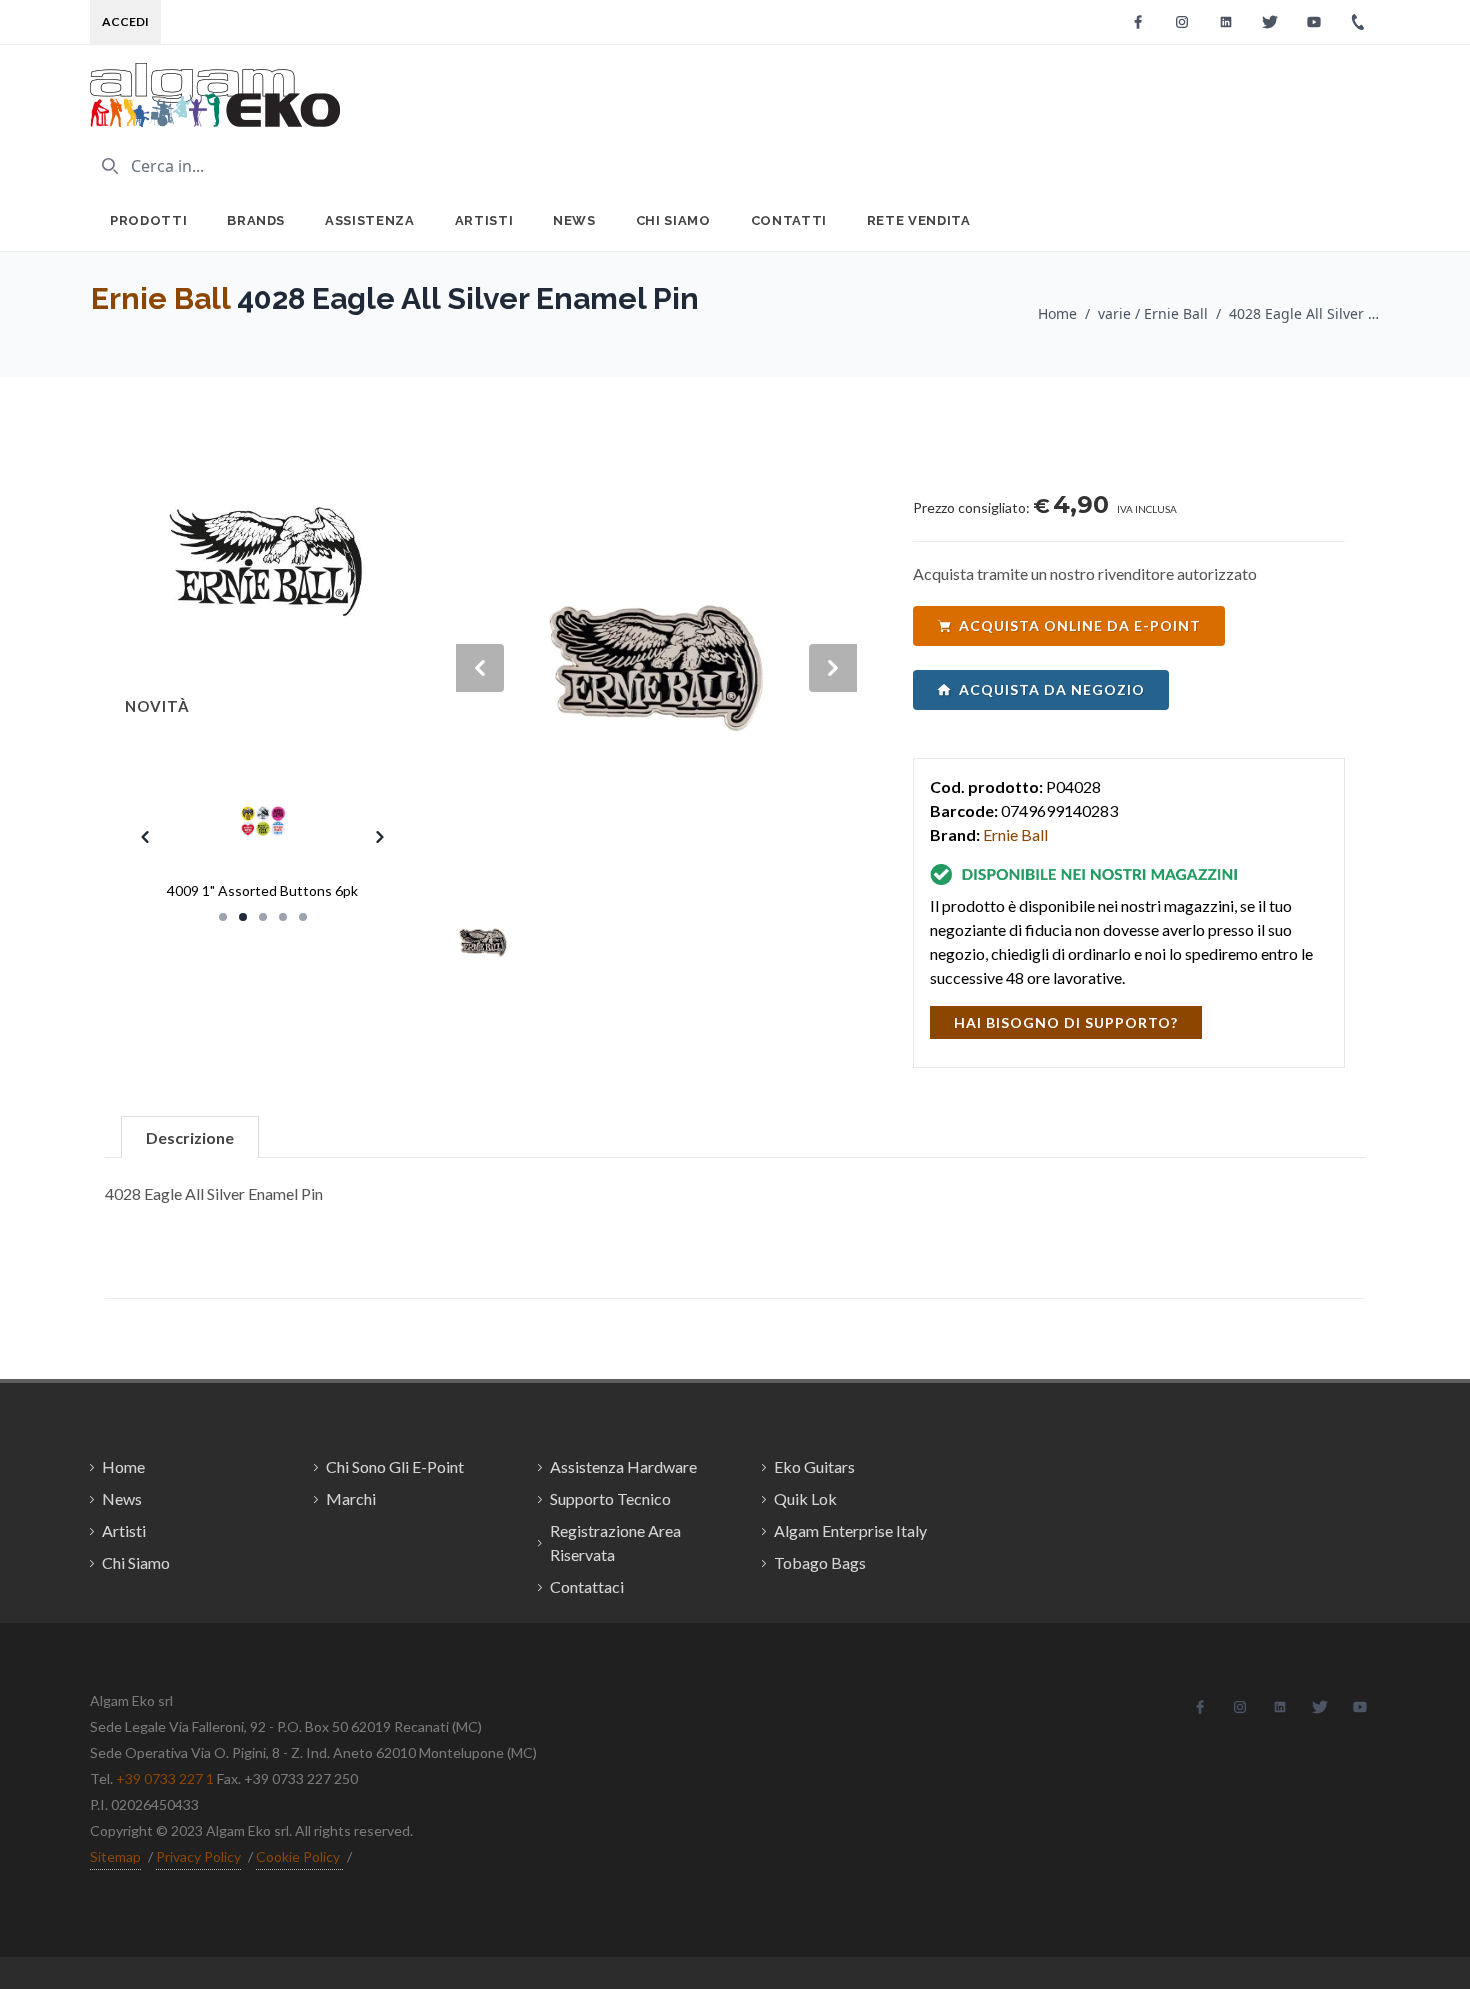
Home (1057, 313)
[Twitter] (1270, 22)
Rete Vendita (919, 220)
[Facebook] (1138, 22)
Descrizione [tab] (190, 1137)
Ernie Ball (160, 298)
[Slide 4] (283, 917)
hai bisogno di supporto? (1066, 1022)
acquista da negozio (1052, 689)
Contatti (789, 220)
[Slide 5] (303, 917)
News (574, 220)
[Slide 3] (263, 917)
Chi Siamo (673, 220)
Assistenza (370, 220)
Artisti (484, 220)
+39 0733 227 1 (165, 1778)
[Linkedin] (1226, 22)
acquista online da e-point (1080, 625)
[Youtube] (1314, 22)
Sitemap (115, 1856)
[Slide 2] (243, 917)
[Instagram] (1182, 22)
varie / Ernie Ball (1153, 313)
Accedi (125, 21)
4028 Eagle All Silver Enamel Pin (1304, 313)
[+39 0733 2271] (1358, 22)
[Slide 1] (223, 917)
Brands (256, 220)
